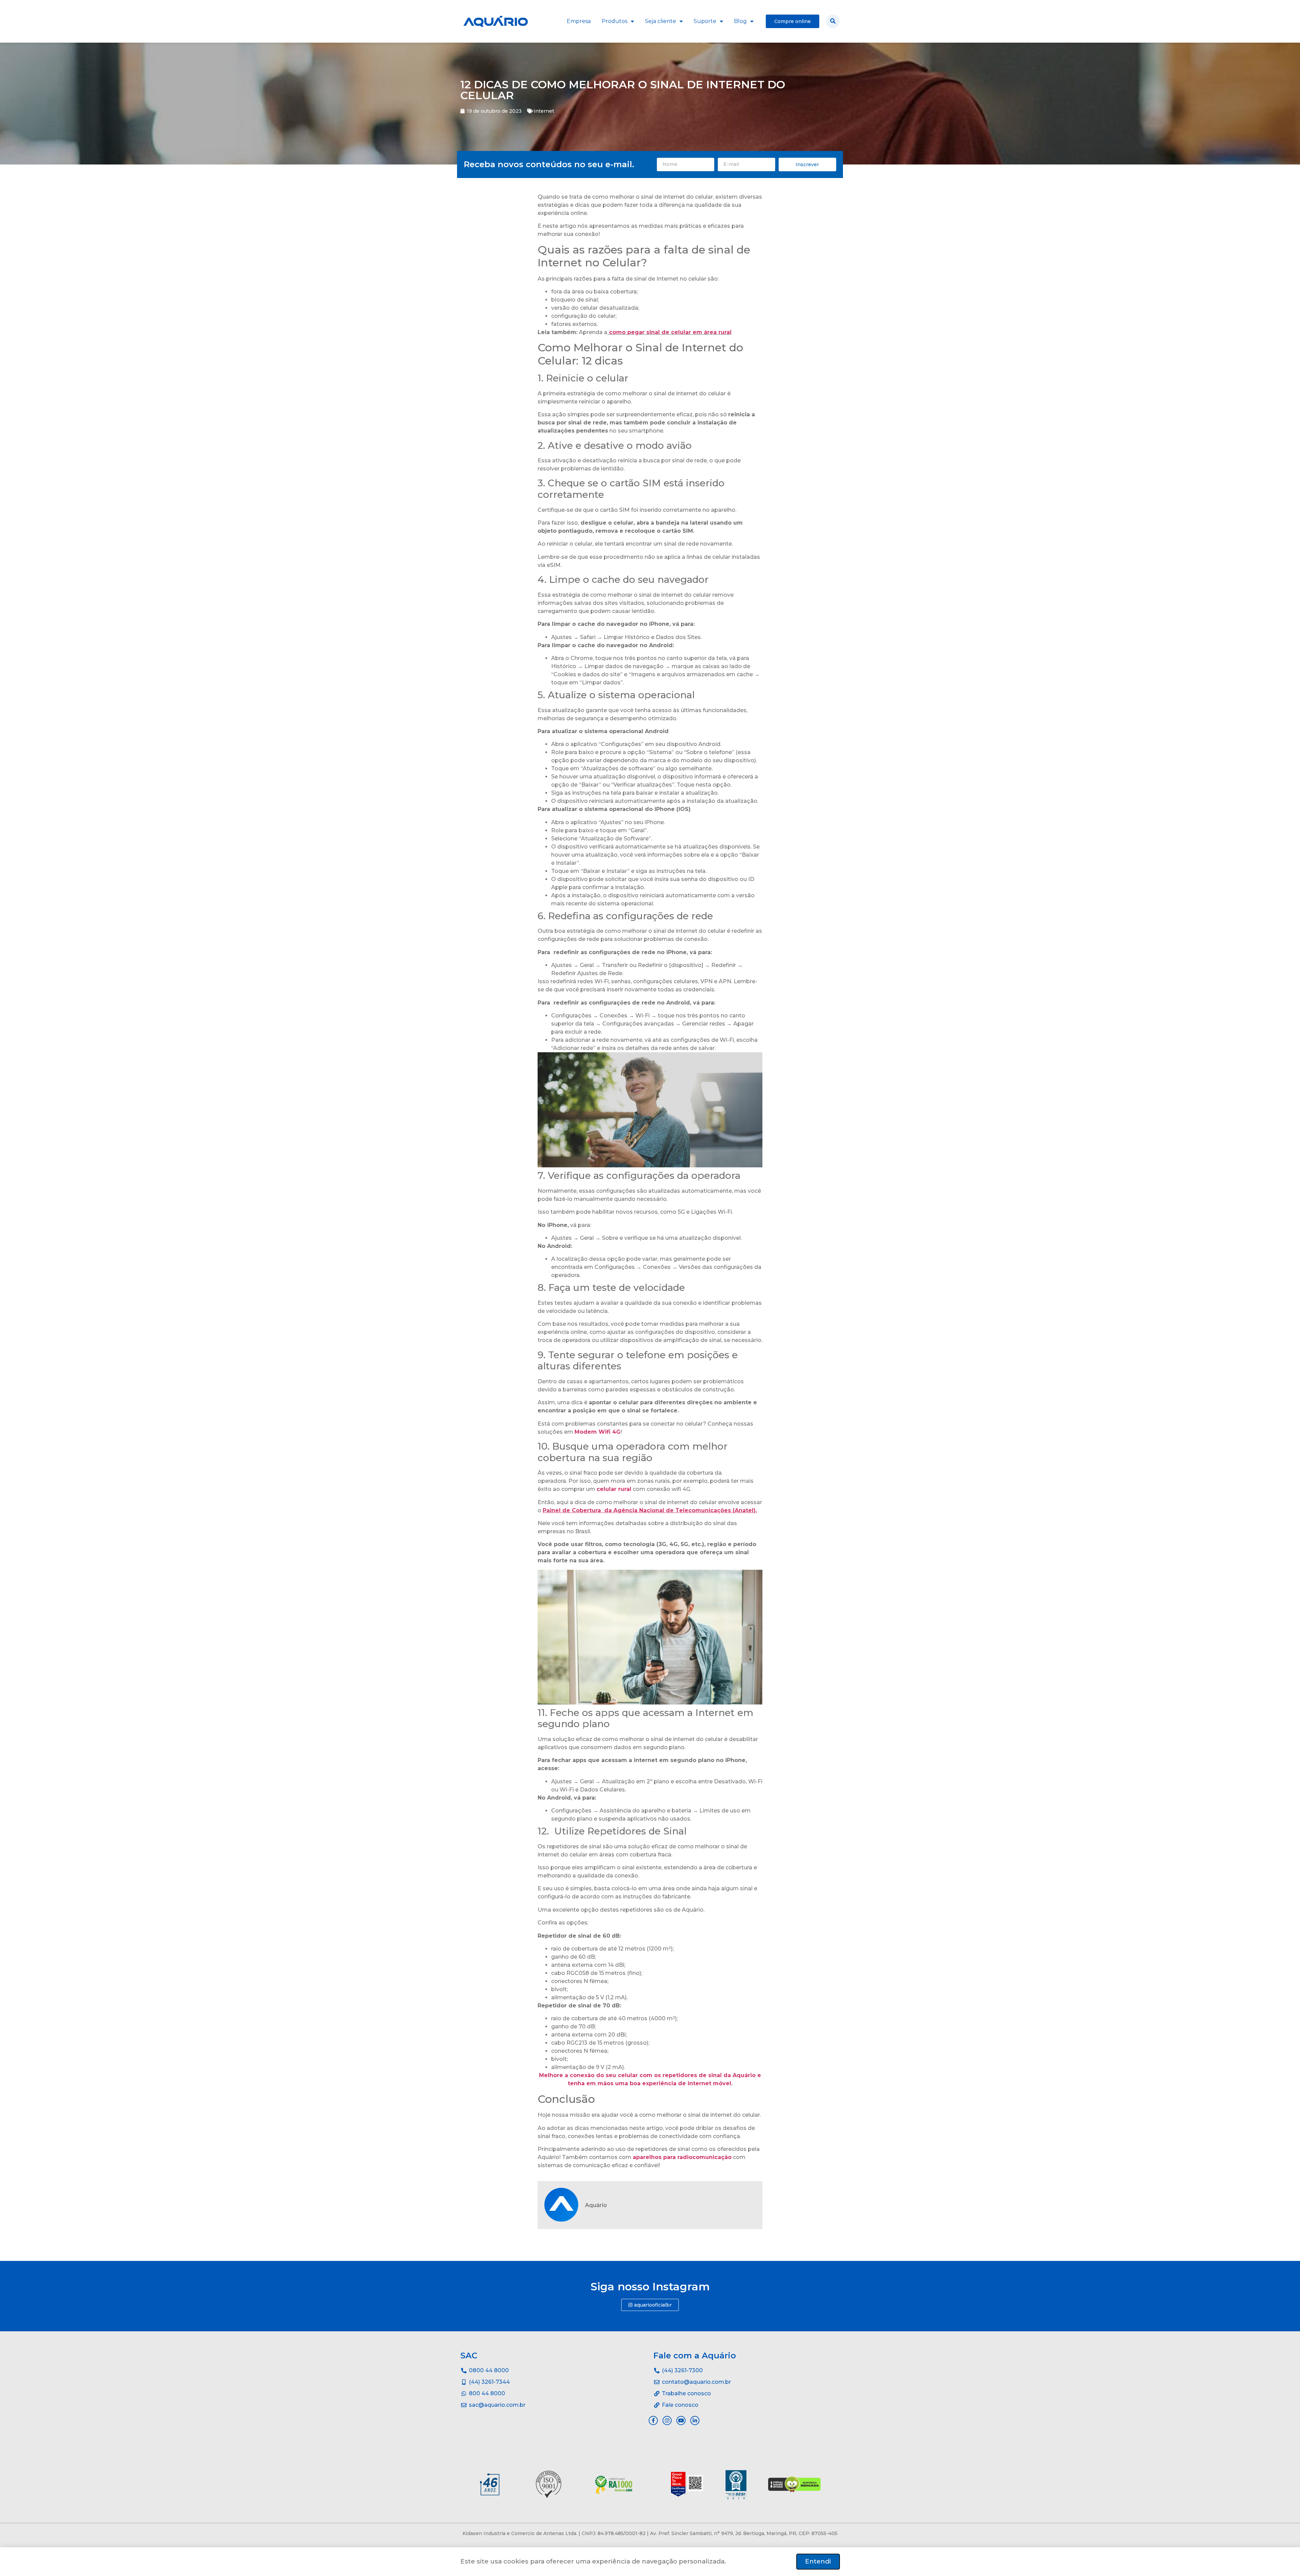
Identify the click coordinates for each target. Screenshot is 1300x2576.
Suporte (705, 21)
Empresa (579, 21)
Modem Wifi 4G (598, 1432)
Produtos (614, 21)
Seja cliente (660, 21)
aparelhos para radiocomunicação (682, 2157)
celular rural (614, 1489)
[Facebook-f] (653, 2420)
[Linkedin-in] (695, 2420)
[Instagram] (667, 2420)
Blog (740, 21)
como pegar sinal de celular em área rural (670, 332)
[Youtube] (681, 2420)
